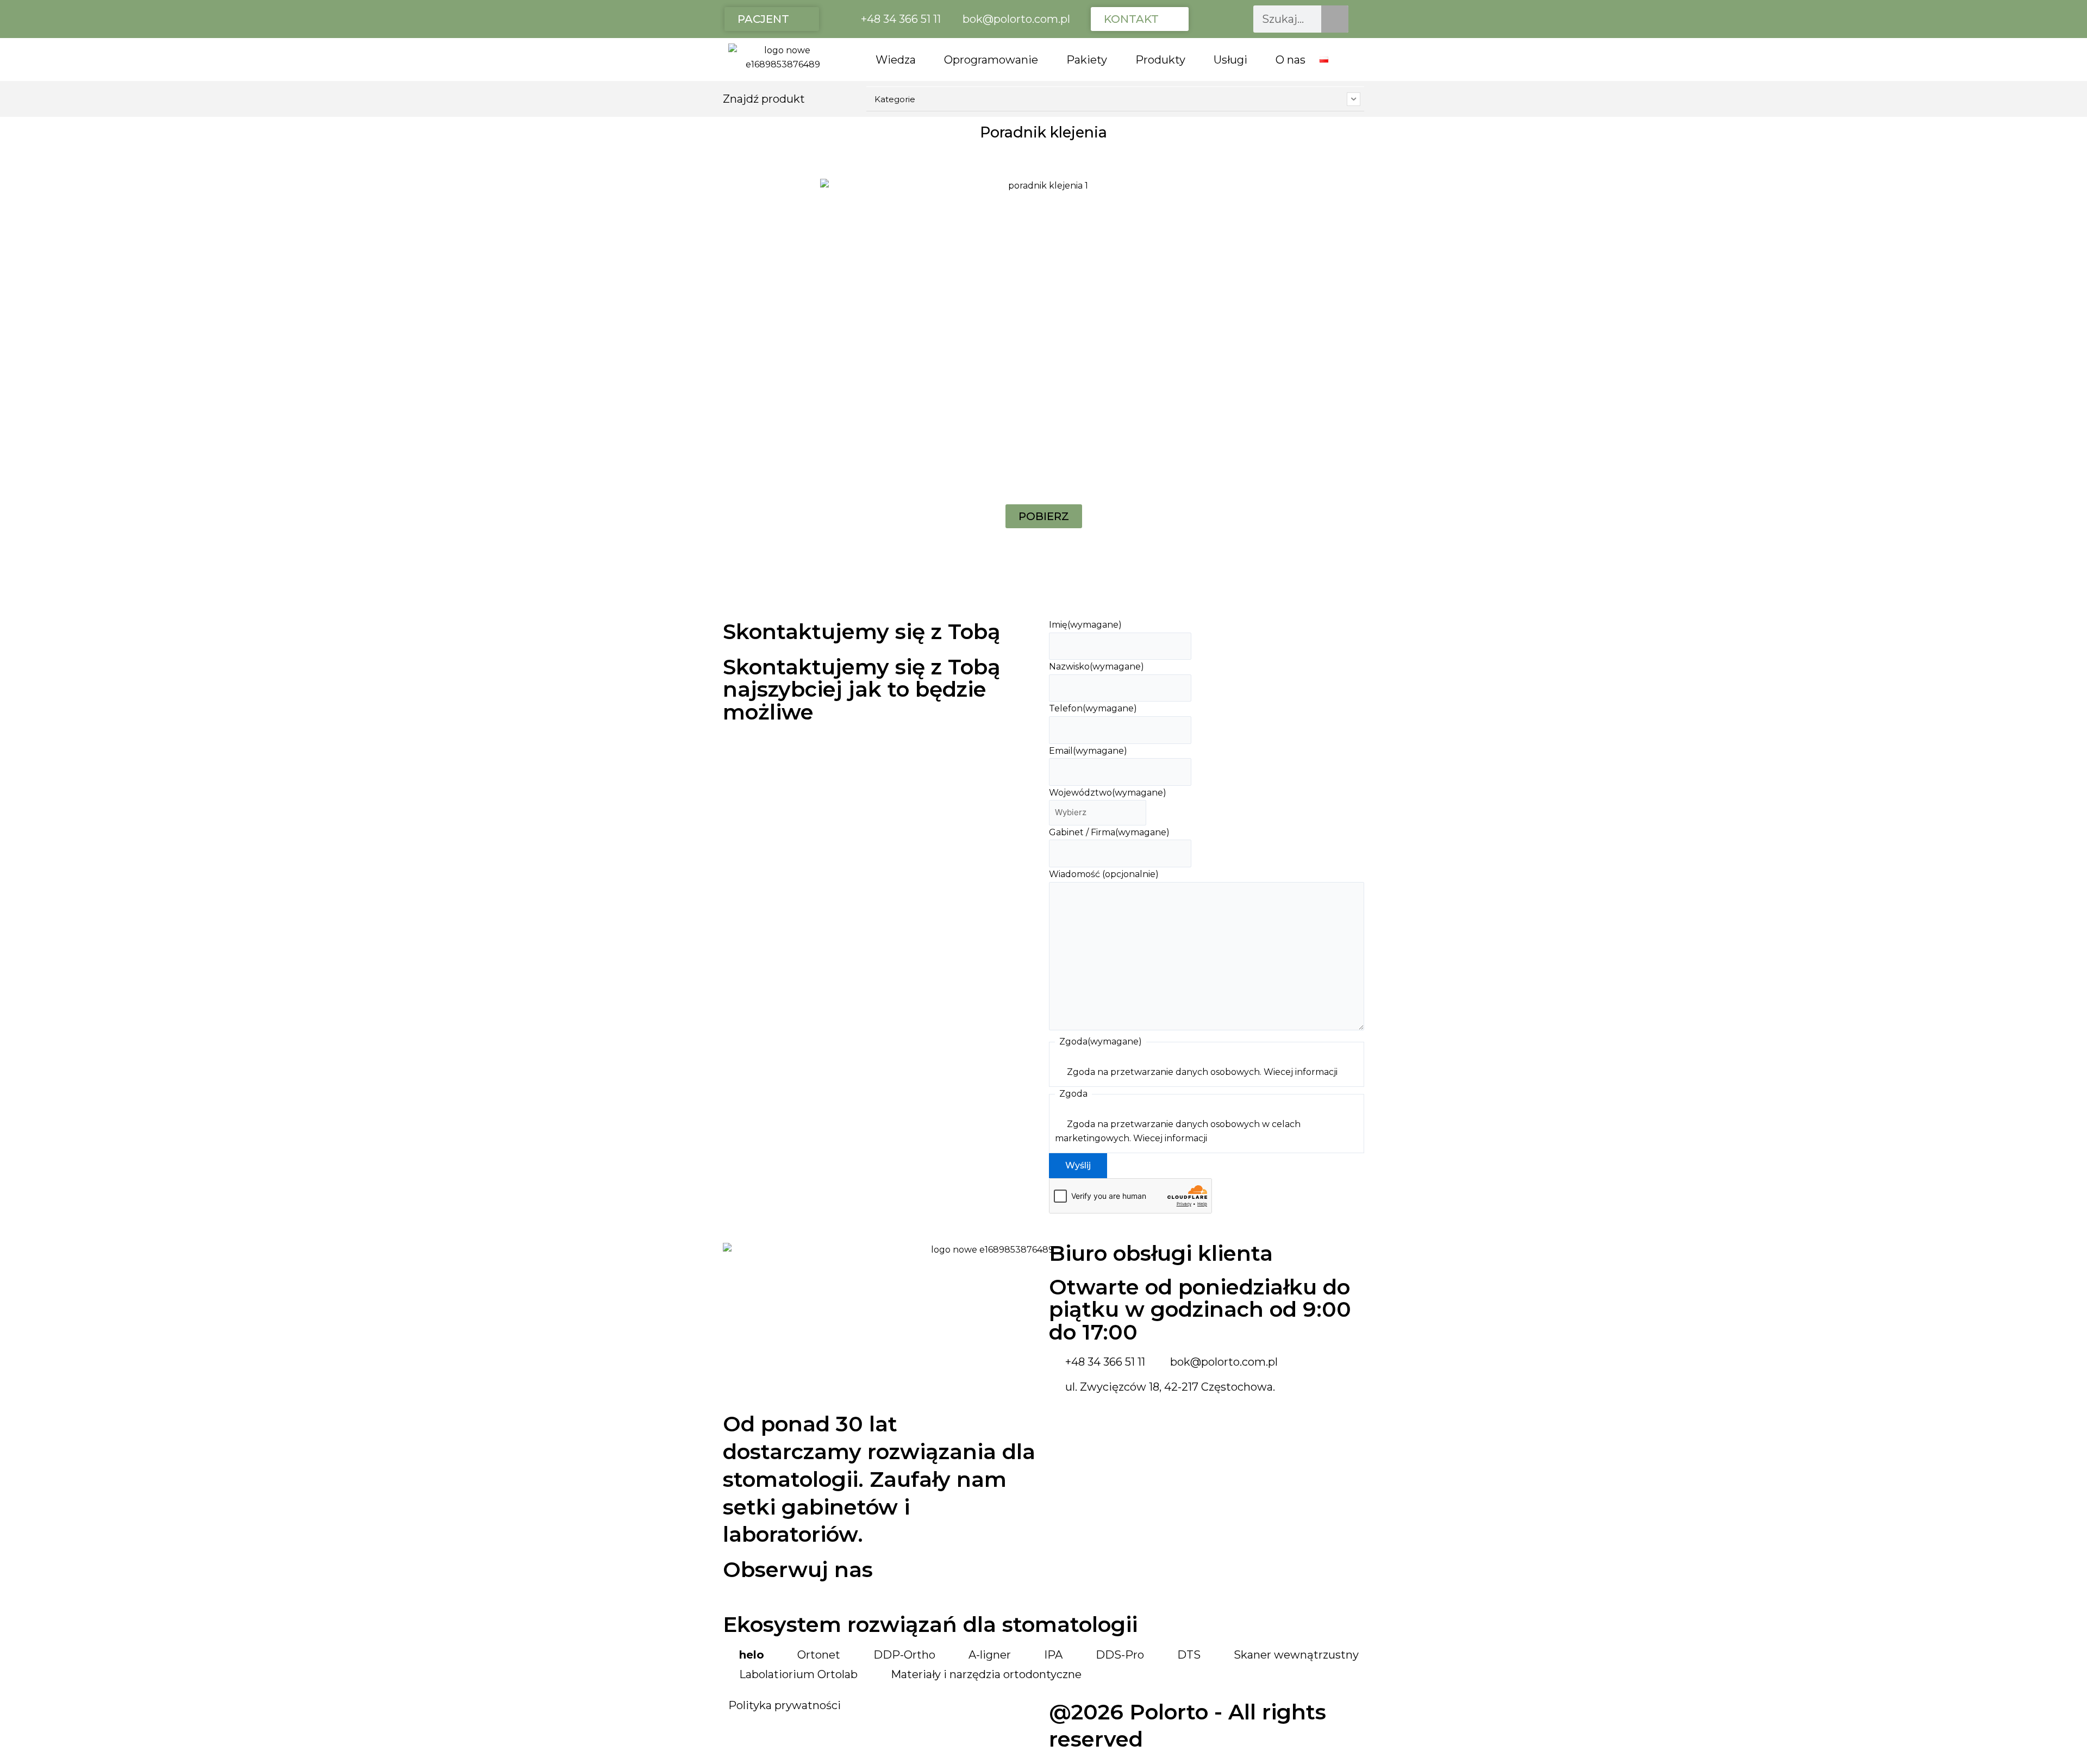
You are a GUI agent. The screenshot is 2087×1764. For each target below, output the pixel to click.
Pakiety (1087, 60)
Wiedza (896, 60)
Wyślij (1078, 1165)
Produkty (1160, 60)
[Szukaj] (1335, 19)
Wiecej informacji (1301, 1072)
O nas (1291, 60)
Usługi (1230, 60)
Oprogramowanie (991, 60)
